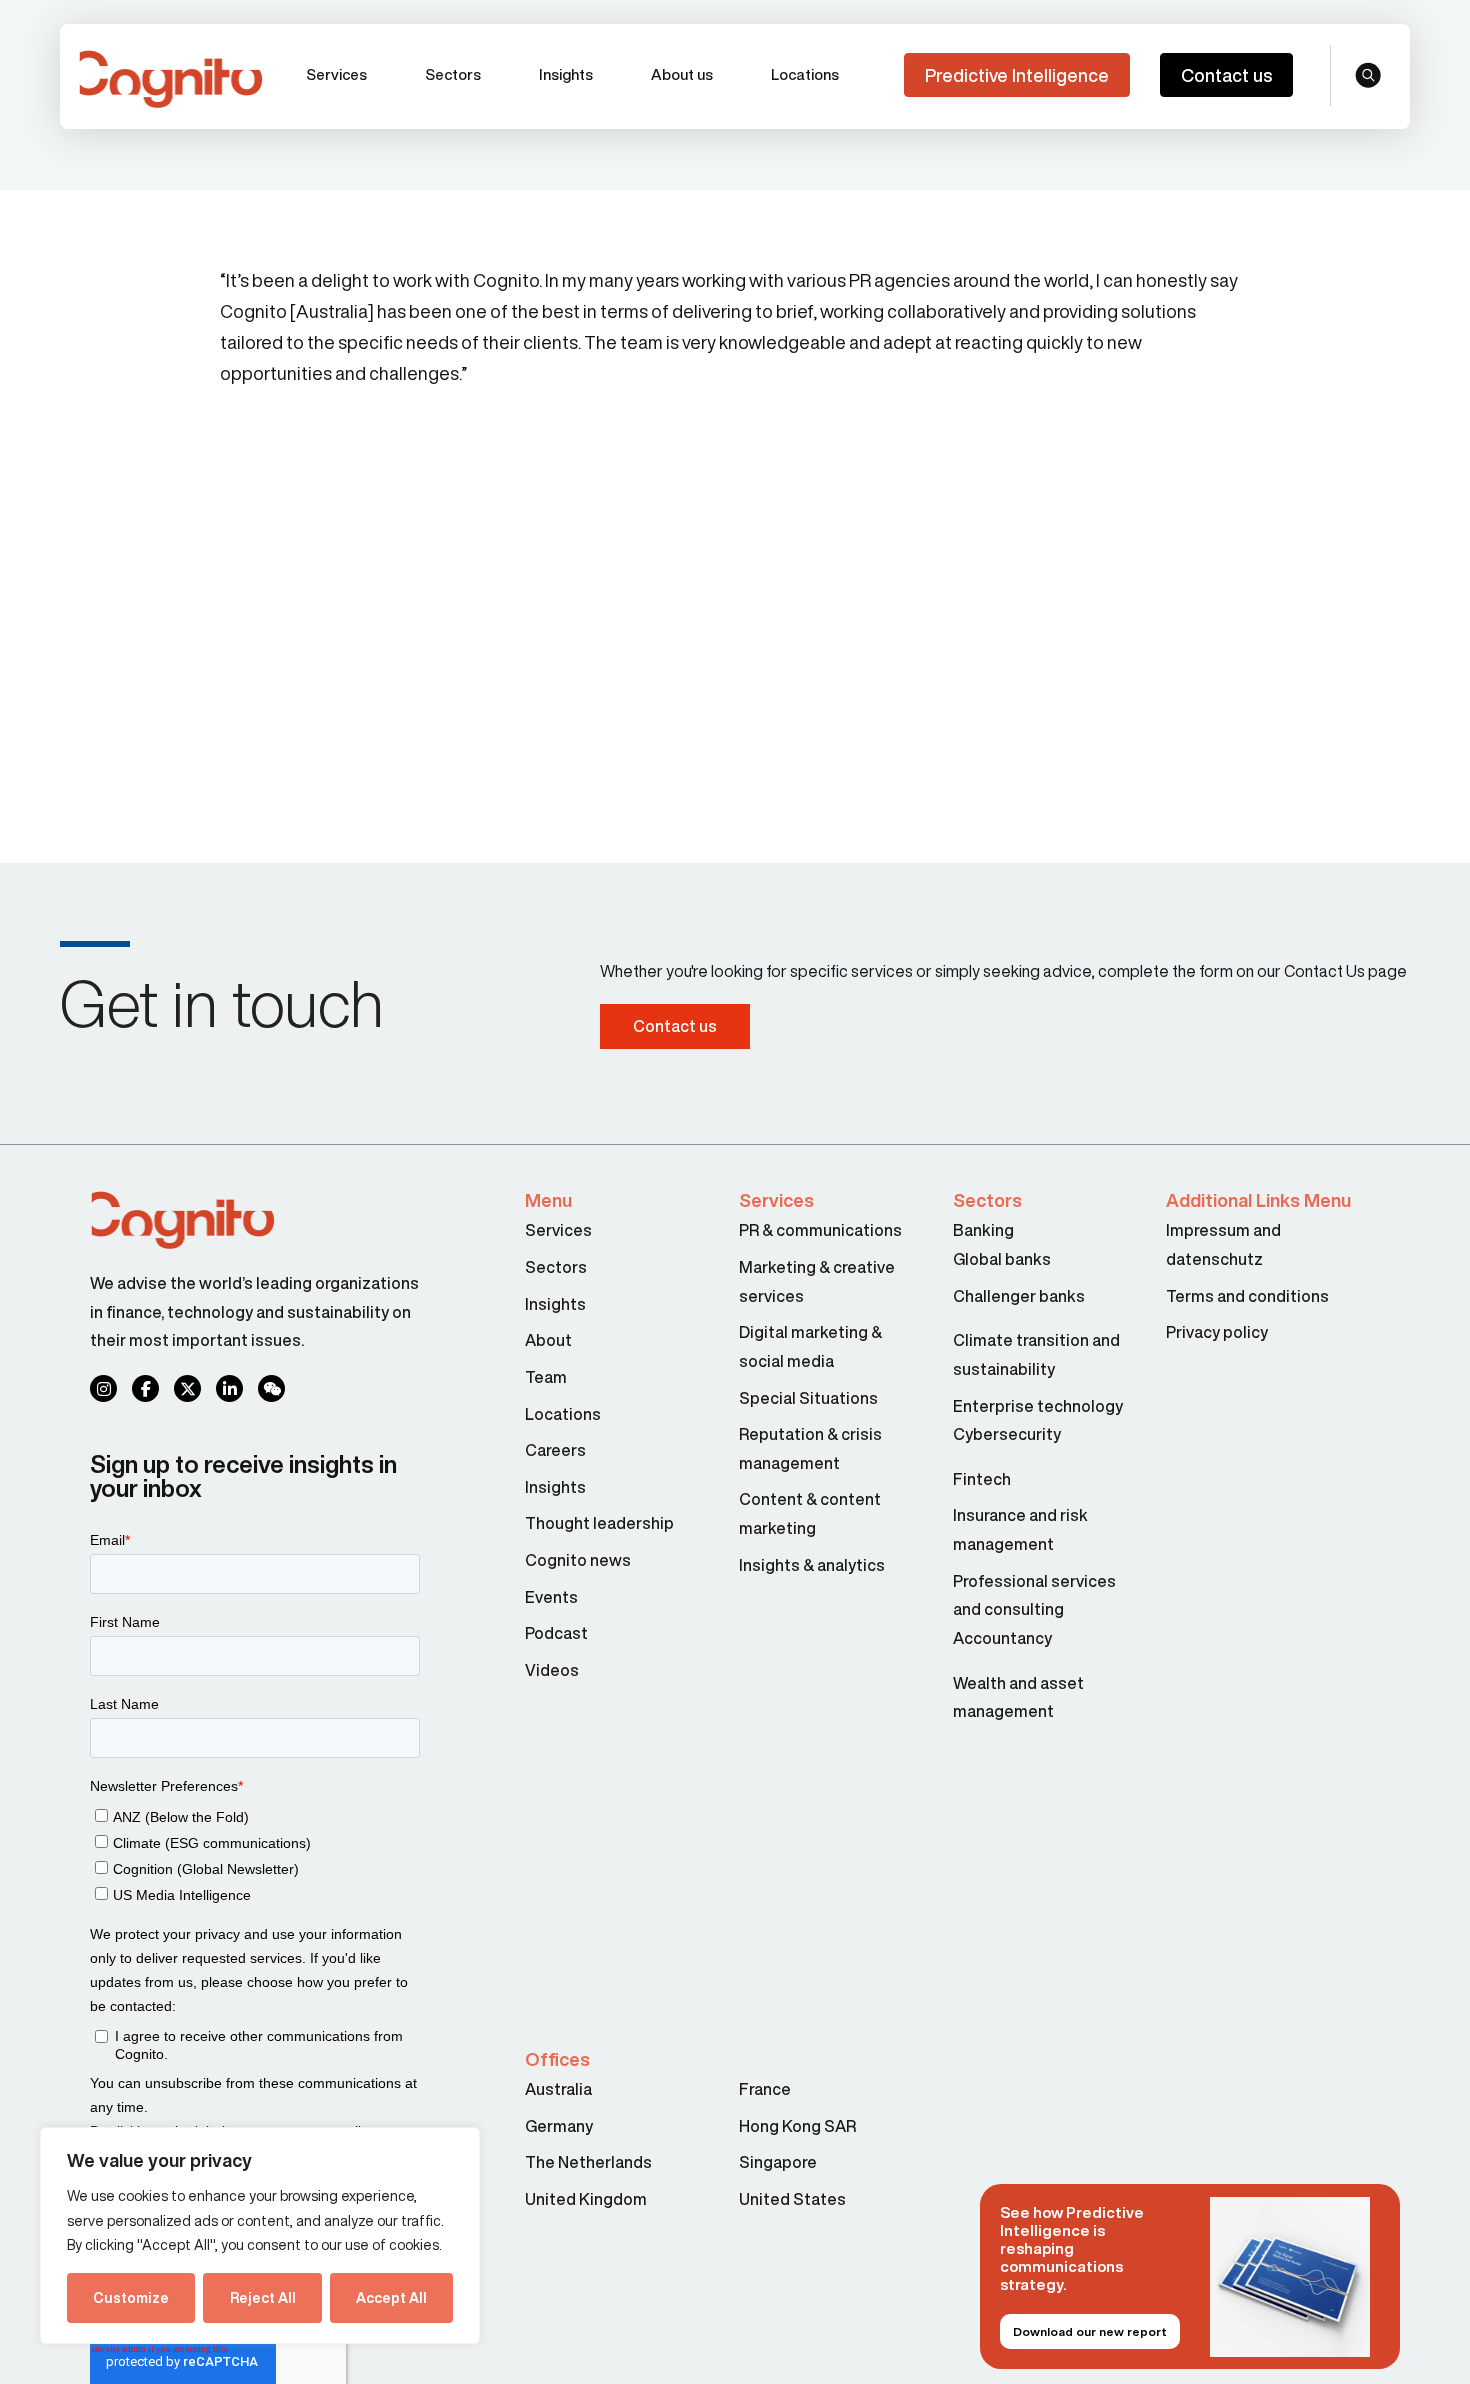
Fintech (982, 1479)
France (765, 2089)
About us (682, 74)
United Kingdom (586, 2199)
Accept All (391, 2298)
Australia (558, 2089)
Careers (555, 1450)
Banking (983, 1230)
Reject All (263, 2298)
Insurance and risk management (1020, 1529)
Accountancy (1002, 1638)
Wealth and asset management (1018, 1697)
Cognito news (578, 1560)
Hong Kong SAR (797, 2126)
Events (551, 1597)
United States (792, 2199)
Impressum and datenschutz (1223, 1244)
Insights (566, 74)
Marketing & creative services (817, 1281)
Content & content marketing (810, 1513)
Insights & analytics (813, 1565)
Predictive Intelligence (1017, 75)
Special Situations (808, 1398)
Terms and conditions (1247, 1296)
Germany (559, 2126)
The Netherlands (588, 2162)
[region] (260, 2235)
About (548, 1340)
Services (336, 74)
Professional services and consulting (1034, 1595)
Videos (552, 1670)
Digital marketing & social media (810, 1346)
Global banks (1002, 1259)
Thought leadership (599, 1523)
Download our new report (1090, 2331)
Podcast (556, 1633)
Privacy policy (1217, 1332)
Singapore (778, 2162)
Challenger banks (1019, 1296)
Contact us (1226, 75)
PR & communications (820, 1230)
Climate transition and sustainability (1036, 1354)
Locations (805, 74)
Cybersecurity (1007, 1434)
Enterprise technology (1038, 1406)
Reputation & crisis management (810, 1448)
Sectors (453, 74)
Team (546, 1377)
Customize (131, 2298)
